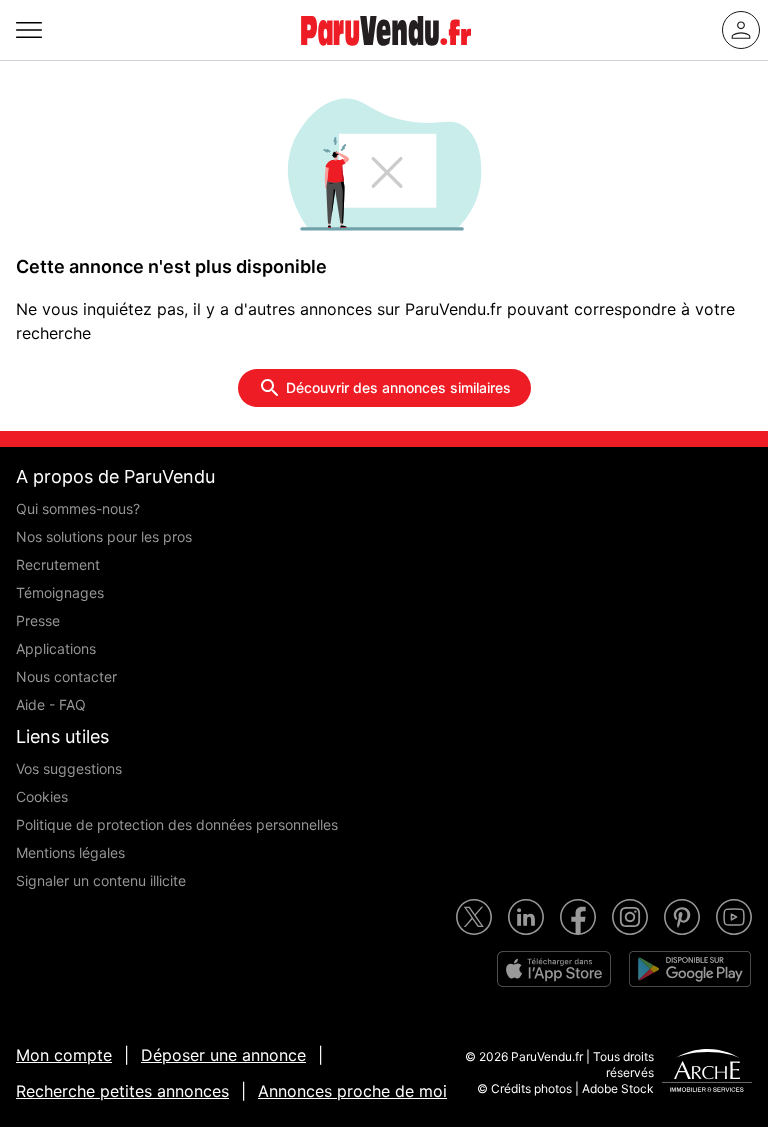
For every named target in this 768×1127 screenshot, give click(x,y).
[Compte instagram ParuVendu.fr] (630, 917)
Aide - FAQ (51, 704)
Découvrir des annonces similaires (398, 387)
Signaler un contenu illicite (101, 880)
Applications (56, 648)
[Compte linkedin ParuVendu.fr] (526, 917)
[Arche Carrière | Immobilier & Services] (707, 1073)
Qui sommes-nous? (78, 508)
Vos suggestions (69, 768)
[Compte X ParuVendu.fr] (474, 917)
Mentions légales (70, 852)
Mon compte (64, 1055)
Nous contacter (66, 676)
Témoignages (60, 592)
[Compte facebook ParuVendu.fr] (578, 917)
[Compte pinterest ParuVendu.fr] (682, 917)
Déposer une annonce (223, 1055)
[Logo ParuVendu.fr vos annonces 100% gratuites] (386, 54)
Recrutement (58, 564)
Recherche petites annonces (122, 1091)
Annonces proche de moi (352, 1091)
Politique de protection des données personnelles (177, 824)
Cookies (42, 796)
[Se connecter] (741, 30)
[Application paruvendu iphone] (554, 969)
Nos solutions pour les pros (104, 536)
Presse (38, 620)
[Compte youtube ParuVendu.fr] (734, 917)
